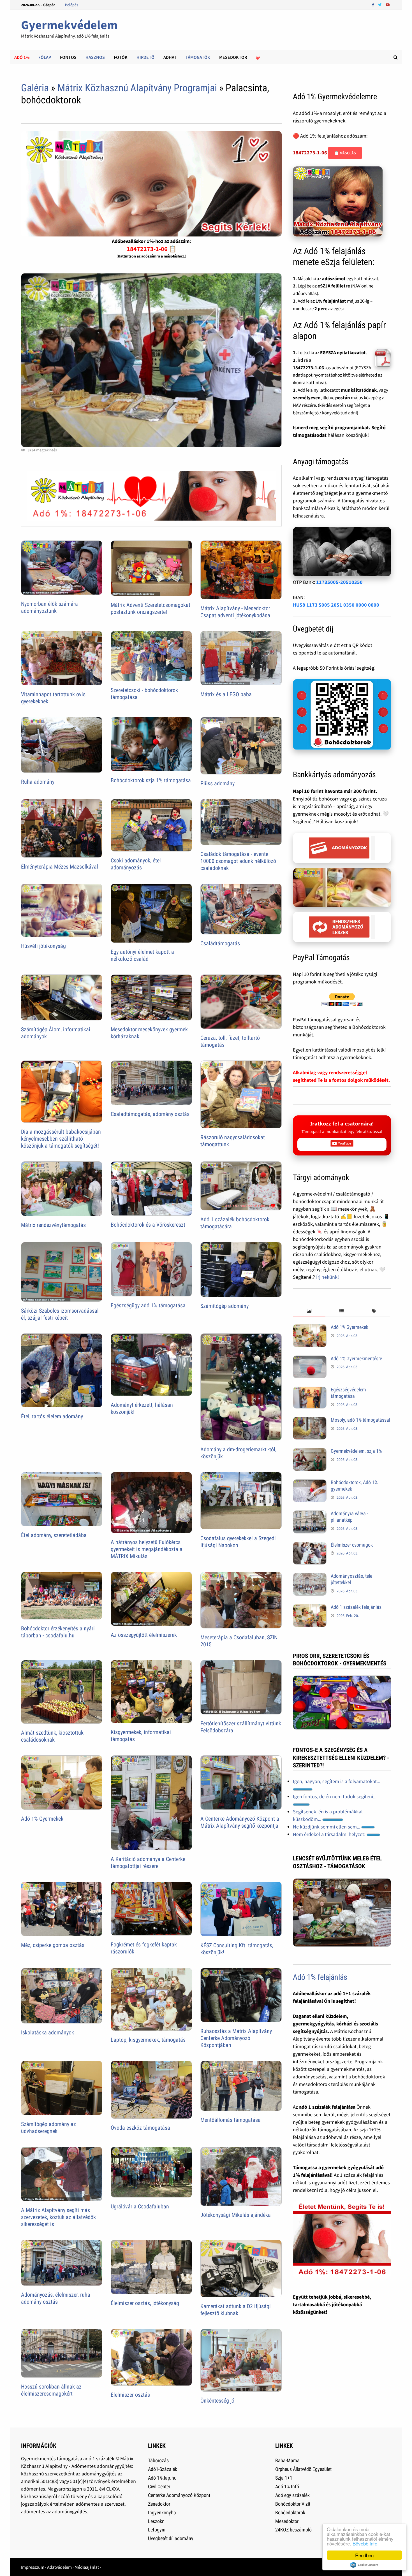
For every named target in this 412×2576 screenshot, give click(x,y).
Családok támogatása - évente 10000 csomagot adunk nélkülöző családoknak (238, 861)
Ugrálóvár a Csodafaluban (140, 2206)
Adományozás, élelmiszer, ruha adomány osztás (56, 2298)
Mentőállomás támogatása (231, 2120)
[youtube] (388, 4)
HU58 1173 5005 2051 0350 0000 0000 (336, 605)
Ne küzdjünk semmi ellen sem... (327, 1827)
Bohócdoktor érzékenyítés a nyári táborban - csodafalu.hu (58, 1632)
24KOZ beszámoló (293, 2530)
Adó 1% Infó (287, 2486)
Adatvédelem (59, 2567)
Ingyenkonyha (162, 2513)
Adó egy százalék (292, 2495)
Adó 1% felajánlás (320, 1977)
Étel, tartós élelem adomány (52, 1416)
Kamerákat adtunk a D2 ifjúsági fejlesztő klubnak (236, 2310)
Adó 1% (22, 57)
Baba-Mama (287, 2460)
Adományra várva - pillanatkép (349, 1517)
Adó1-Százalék (163, 2469)
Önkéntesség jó (217, 2401)
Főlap (45, 57)
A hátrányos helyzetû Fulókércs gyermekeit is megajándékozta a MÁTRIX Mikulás (147, 1549)
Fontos (68, 57)
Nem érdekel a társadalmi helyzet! (330, 1834)
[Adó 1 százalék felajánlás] (310, 1608)
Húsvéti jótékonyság (43, 946)
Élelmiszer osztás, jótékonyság (145, 2303)
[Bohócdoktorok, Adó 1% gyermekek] (310, 1483)
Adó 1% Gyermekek (42, 1819)
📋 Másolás (345, 153)
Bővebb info (365, 2543)
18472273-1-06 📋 (151, 249)
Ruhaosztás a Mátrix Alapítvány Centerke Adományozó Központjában (236, 2038)
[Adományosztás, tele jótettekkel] (310, 1577)
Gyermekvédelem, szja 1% (356, 1451)
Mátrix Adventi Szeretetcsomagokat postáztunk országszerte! (151, 608)
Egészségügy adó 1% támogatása (148, 1305)
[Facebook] (374, 4)
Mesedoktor (233, 57)
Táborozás (158, 2460)
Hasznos (95, 57)
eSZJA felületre (334, 286)
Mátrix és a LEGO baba (226, 694)
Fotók (121, 57)
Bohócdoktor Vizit (293, 2504)
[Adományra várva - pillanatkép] (310, 1514)
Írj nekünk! (327, 1277)
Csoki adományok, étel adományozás (136, 864)
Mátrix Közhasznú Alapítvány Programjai (137, 88)
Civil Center (159, 2486)
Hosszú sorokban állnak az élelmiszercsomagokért (51, 2390)
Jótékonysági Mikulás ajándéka (236, 2215)
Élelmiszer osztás (130, 2395)
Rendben (364, 2555)
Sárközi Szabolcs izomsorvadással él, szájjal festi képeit (60, 1314)
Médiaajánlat (87, 2567)
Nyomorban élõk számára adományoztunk (49, 607)
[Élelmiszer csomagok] (310, 1546)
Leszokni (157, 2521)
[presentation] (309, 1311)
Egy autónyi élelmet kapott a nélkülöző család (142, 955)
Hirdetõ (145, 57)
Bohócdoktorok (290, 2513)
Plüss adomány (217, 783)
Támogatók (198, 57)
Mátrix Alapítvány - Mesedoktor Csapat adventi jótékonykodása (235, 612)
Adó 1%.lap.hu (162, 2478)
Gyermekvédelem (69, 25)
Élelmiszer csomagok (352, 1545)
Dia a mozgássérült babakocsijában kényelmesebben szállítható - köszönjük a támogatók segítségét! (61, 1139)
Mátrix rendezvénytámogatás (53, 1225)
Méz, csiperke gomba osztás (53, 1945)
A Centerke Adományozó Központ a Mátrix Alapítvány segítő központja (240, 1822)
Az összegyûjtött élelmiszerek (144, 1635)
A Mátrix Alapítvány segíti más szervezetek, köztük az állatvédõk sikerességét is (58, 2217)
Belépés (72, 5)
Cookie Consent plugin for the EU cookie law (364, 2565)
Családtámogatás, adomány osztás (150, 1114)
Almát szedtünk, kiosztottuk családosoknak (52, 1736)
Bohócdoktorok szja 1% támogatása (151, 780)
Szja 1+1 (284, 2478)
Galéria (35, 88)
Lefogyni (157, 2530)
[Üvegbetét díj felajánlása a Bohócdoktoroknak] (342, 714)
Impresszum (33, 2567)
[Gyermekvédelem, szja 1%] (310, 1452)
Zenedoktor (159, 2504)
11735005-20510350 (339, 582)
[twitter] (380, 4)
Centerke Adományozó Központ (179, 2495)
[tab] (309, 1311)
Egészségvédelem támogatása (348, 1393)
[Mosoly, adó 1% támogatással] (310, 1421)
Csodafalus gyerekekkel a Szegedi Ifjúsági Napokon (238, 1542)
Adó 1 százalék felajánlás (356, 1607)
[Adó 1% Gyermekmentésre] (310, 1359)
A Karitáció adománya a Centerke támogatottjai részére (148, 1863)
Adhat (170, 57)
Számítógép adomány (224, 1306)
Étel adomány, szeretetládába (54, 1535)
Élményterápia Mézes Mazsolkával (60, 867)
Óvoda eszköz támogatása (140, 2128)
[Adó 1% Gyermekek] (310, 1328)
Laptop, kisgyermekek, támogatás (148, 2040)
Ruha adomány (38, 782)
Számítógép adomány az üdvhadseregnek (48, 2128)
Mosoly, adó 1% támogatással (360, 1420)
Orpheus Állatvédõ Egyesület (303, 2469)
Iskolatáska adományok (48, 2032)
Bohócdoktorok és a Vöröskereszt (148, 1225)
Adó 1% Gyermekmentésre (356, 1358)
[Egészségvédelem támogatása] (310, 1390)
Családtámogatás (220, 943)
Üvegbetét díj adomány (171, 2538)
